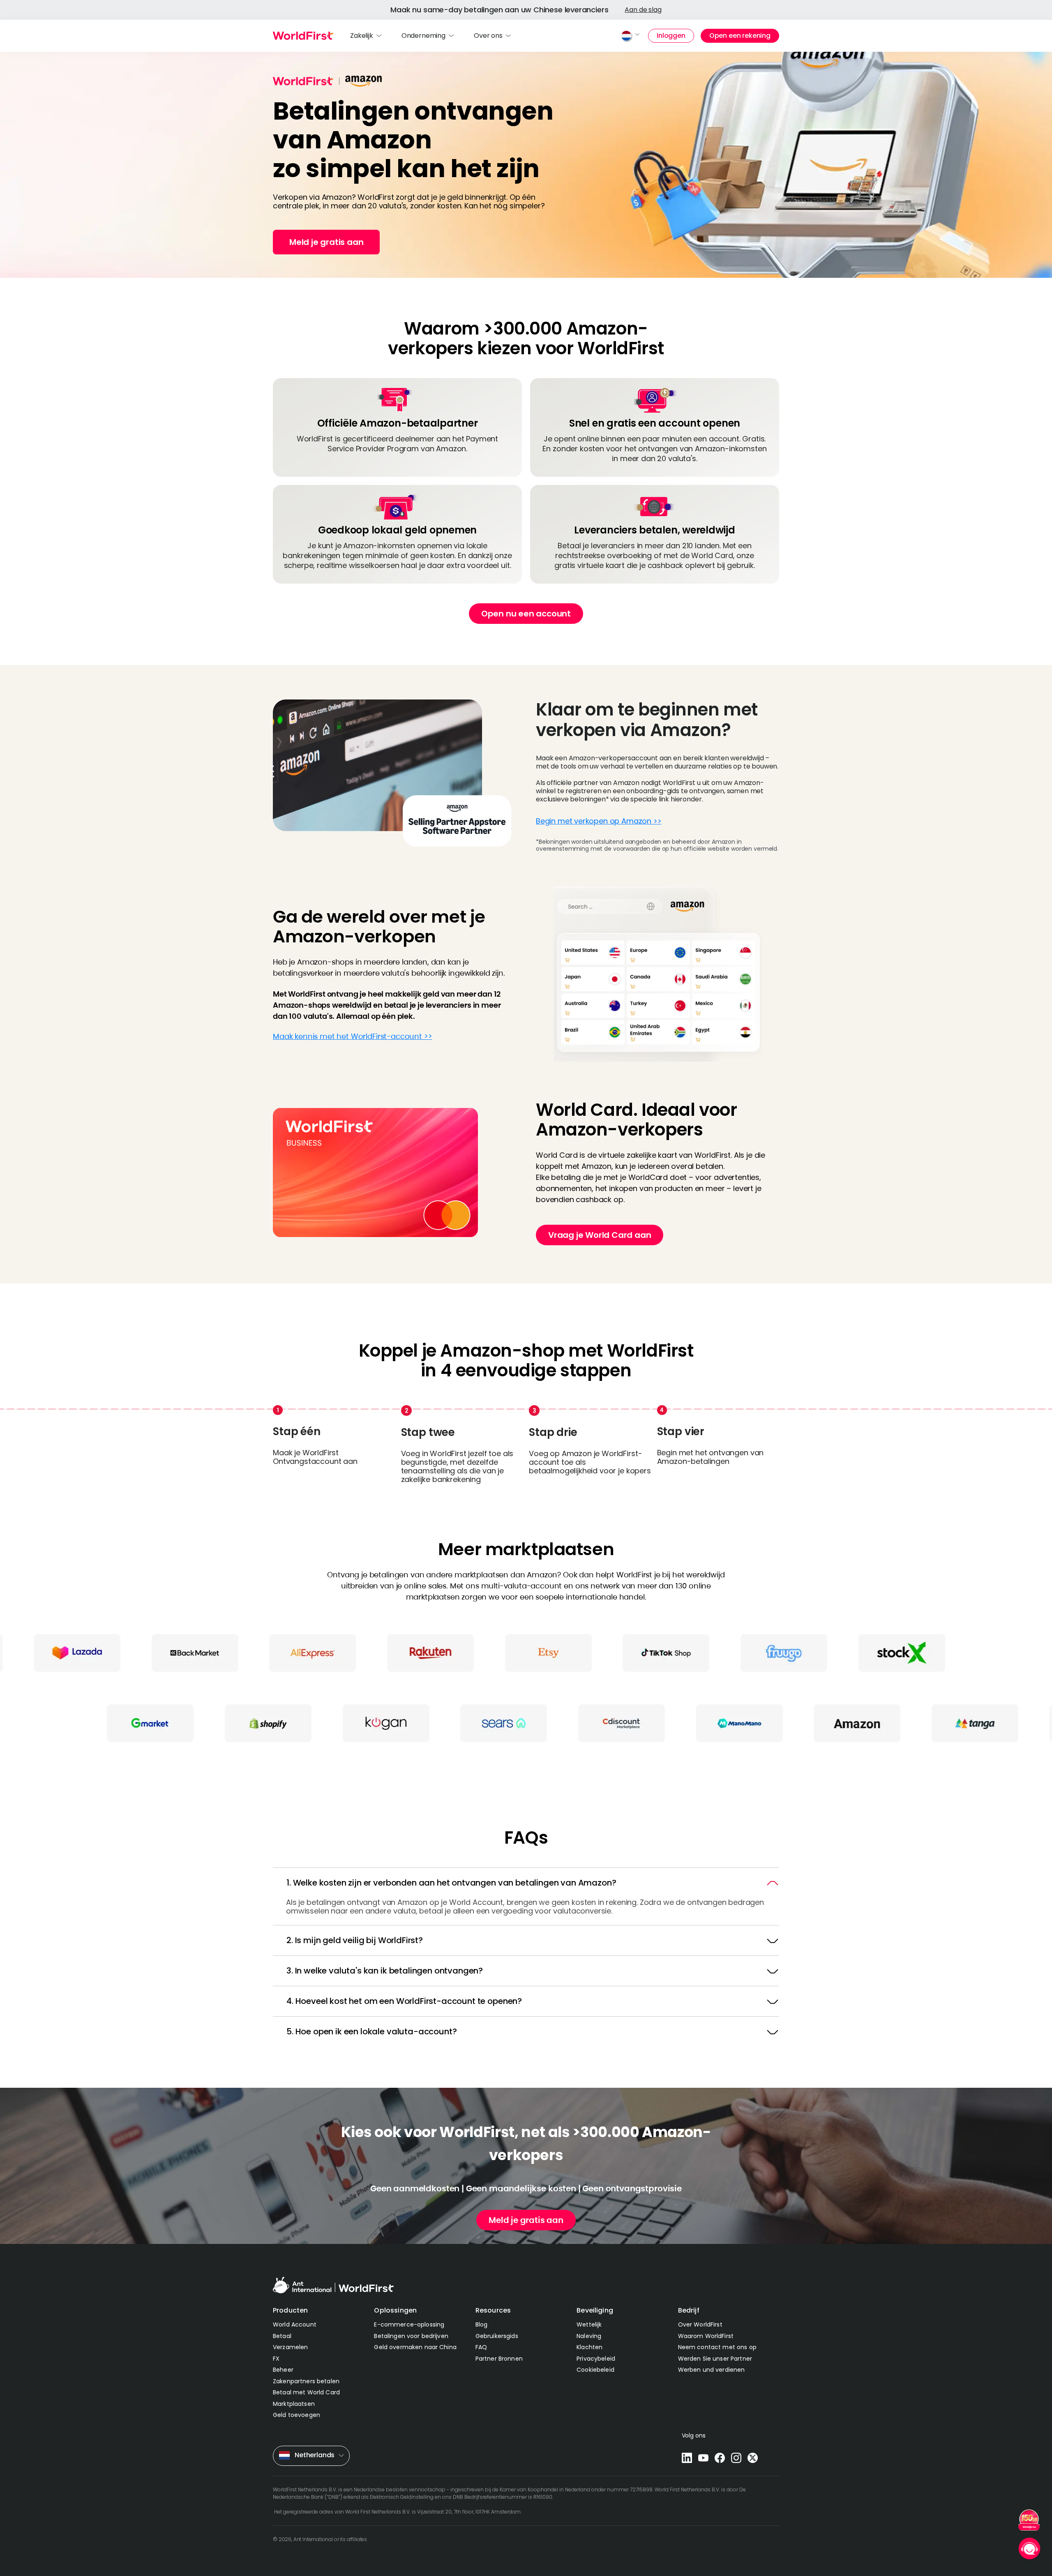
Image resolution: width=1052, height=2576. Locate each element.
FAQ (481, 2347)
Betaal (282, 2336)
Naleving (589, 2336)
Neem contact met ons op (717, 2347)
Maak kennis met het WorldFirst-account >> (352, 1036)
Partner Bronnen (499, 2359)
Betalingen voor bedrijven (411, 2336)
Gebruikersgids (497, 2336)
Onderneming (423, 36)
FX (276, 2359)
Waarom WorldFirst (706, 2336)
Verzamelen (290, 2347)
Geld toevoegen (296, 2415)
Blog (482, 2324)
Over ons (488, 36)
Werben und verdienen (712, 2370)
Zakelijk (362, 36)
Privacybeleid (596, 2359)
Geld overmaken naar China (415, 2347)
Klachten (589, 2347)
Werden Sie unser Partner (715, 2359)
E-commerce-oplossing (409, 2324)
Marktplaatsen (294, 2404)
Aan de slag (643, 10)
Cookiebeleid (595, 2370)
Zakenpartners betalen (306, 2381)
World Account (295, 2324)
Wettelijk (589, 2324)
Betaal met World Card (306, 2392)
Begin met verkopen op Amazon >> (599, 821)
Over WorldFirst (700, 2324)
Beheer (283, 2370)
